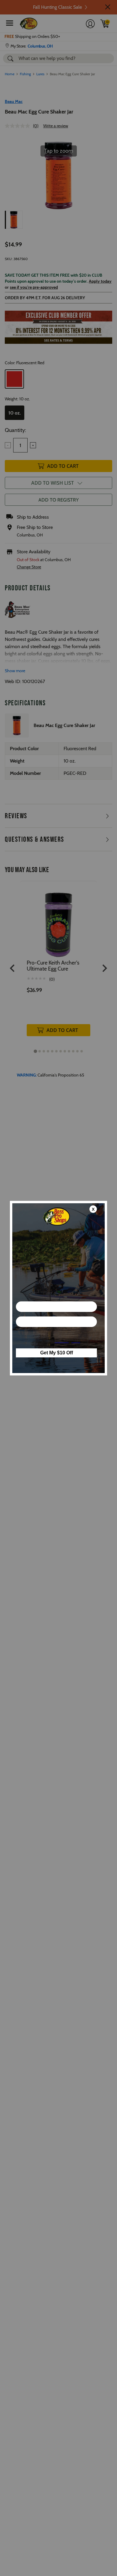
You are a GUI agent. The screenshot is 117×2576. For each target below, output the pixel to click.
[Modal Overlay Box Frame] (58, 1288)
